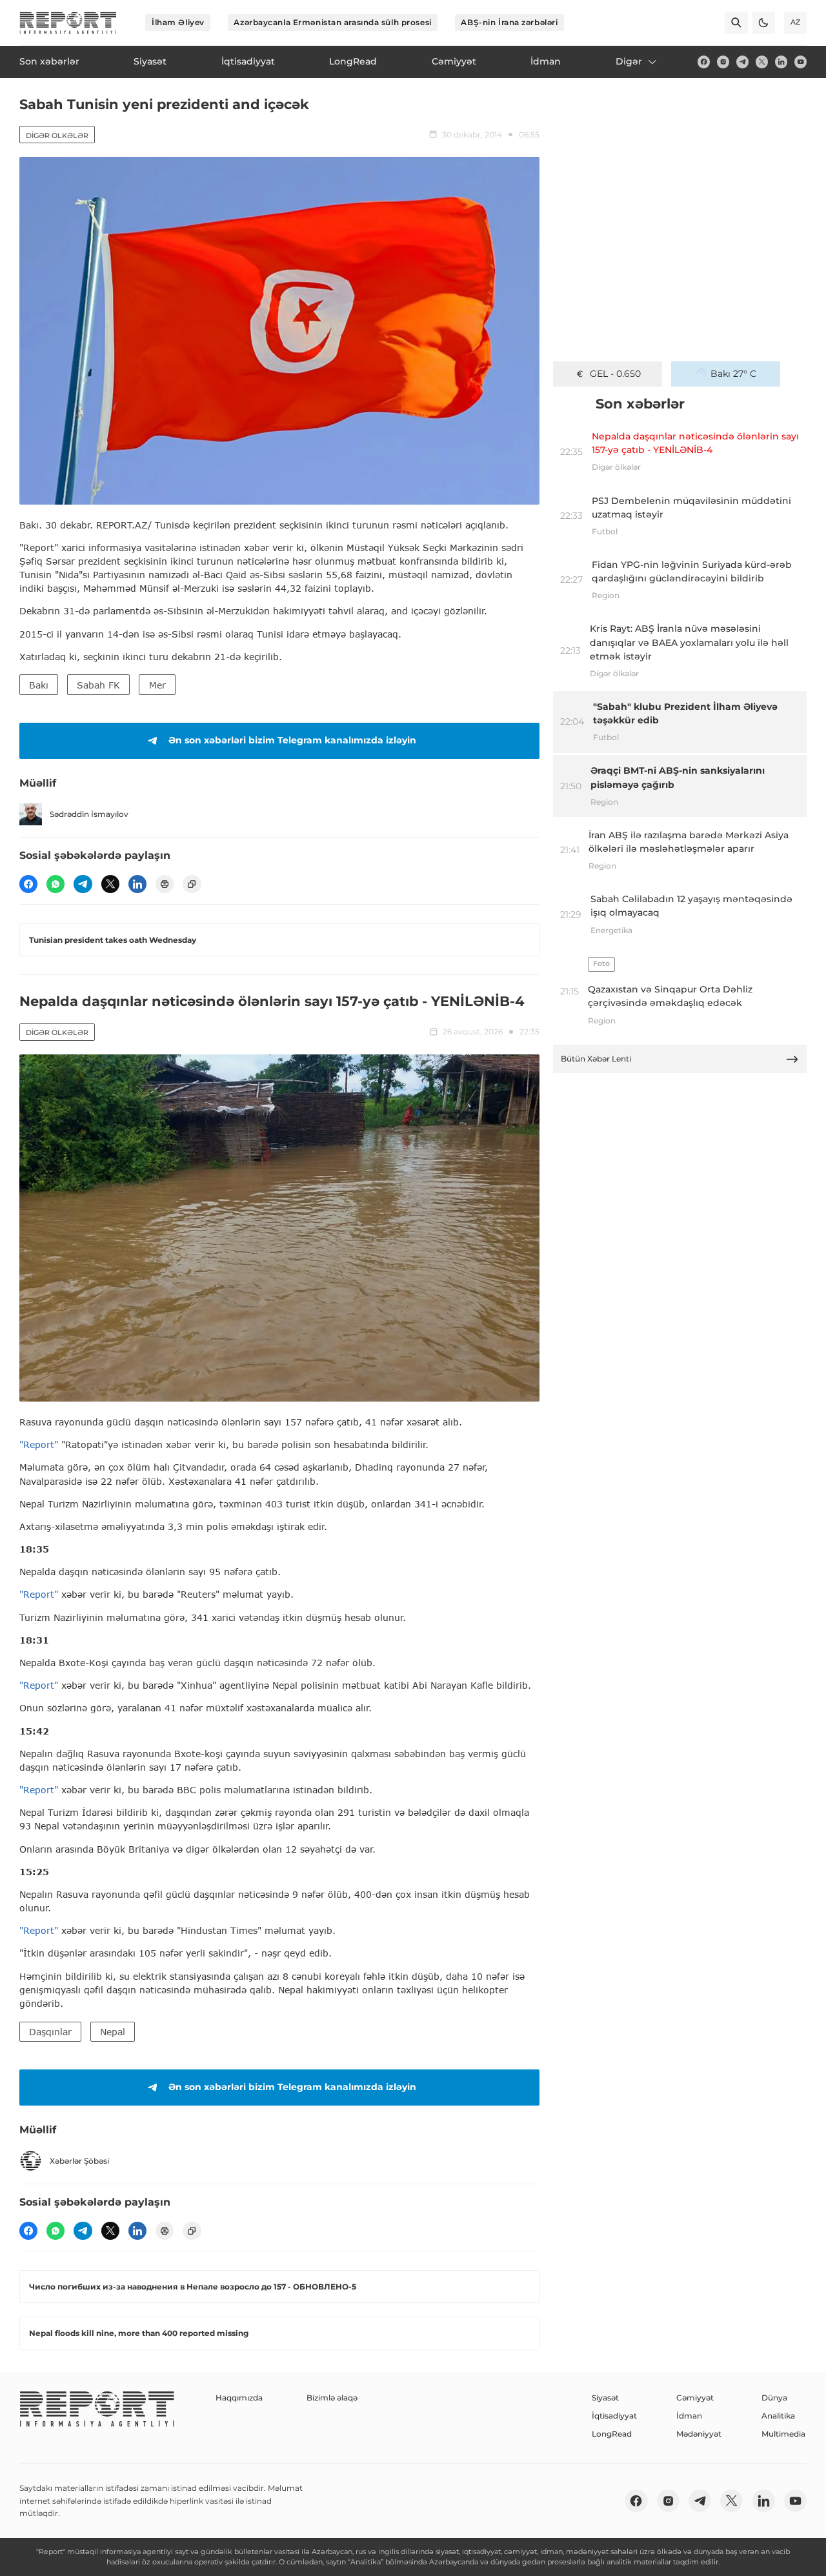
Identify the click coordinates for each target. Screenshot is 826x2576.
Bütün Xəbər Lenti (596, 1059)
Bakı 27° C (733, 374)
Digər (629, 61)
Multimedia (783, 2434)
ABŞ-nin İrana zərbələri (509, 22)
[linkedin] (781, 62)
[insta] (723, 62)
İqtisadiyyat (614, 2416)
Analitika (778, 2416)
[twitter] (762, 62)
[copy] (192, 884)
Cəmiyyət (695, 2398)
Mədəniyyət (699, 2434)
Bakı (39, 685)
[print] (165, 884)
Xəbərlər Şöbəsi (79, 2161)
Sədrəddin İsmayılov (89, 814)
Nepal (113, 2032)
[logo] (68, 23)
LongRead (612, 2434)
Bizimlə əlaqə (332, 2398)
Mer (157, 685)
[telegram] (742, 62)
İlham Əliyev (178, 22)
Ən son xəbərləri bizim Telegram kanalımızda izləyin (292, 740)
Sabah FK (98, 685)
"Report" (39, 1444)
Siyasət (605, 2398)
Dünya (774, 2398)
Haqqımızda (239, 2398)
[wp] (55, 884)
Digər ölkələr (57, 136)
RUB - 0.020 (615, 374)
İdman (689, 2416)
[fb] (704, 62)
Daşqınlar (50, 2032)
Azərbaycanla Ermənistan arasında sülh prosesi (332, 22)
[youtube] (801, 62)
